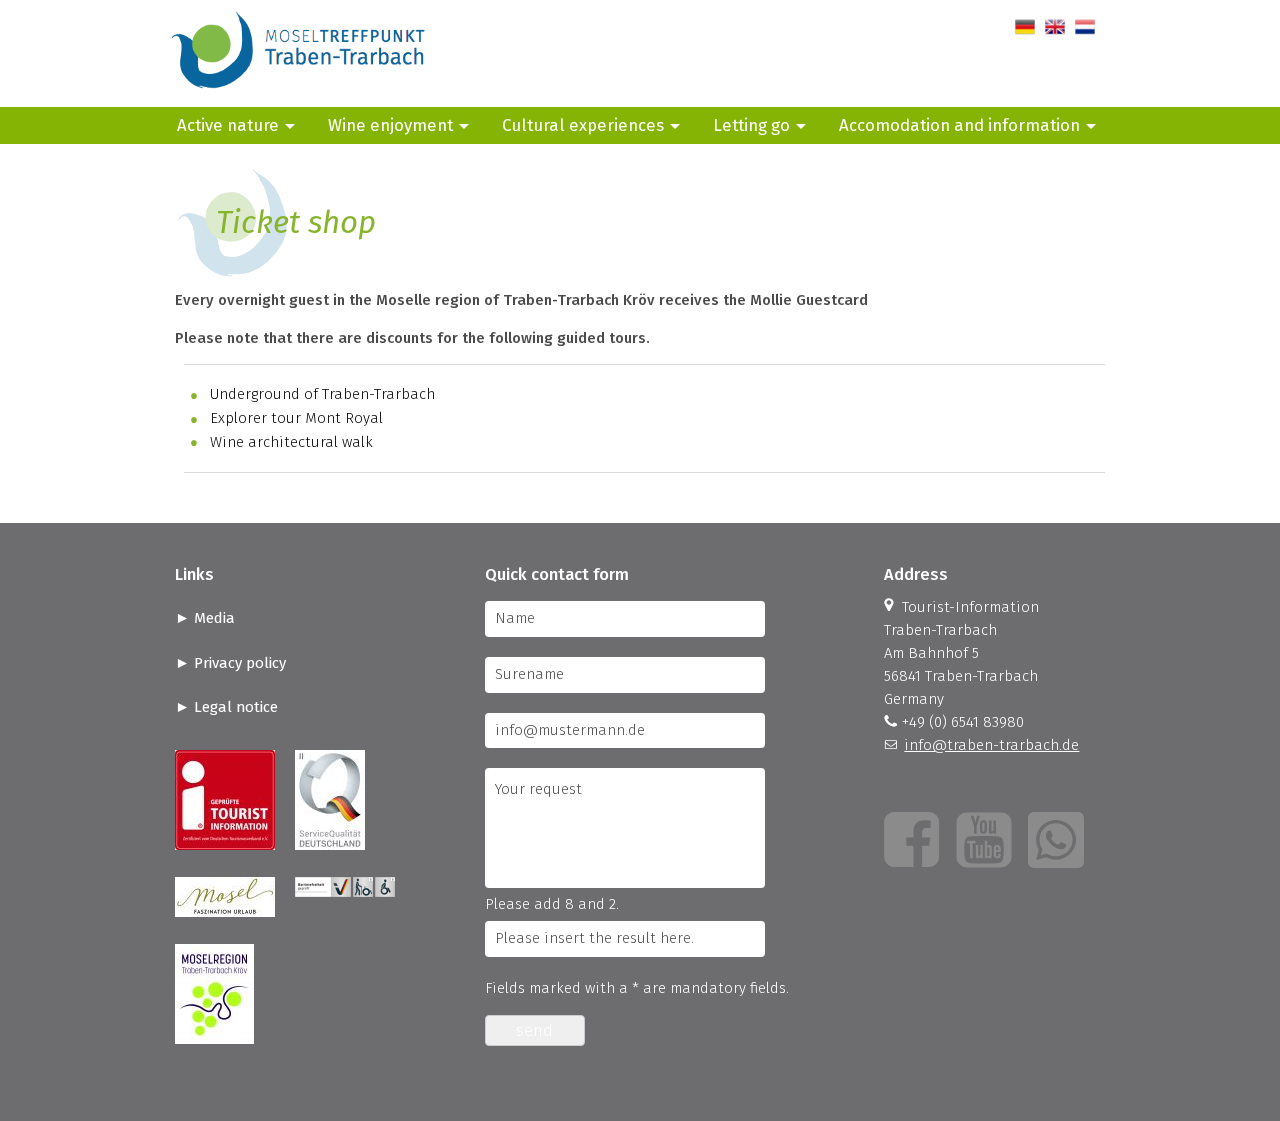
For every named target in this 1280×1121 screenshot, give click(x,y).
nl (1081, 27)
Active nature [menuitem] (228, 125)
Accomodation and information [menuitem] (959, 125)
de (1023, 27)
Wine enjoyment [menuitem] (390, 125)
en (1053, 27)
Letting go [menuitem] (751, 125)
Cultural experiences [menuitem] (583, 125)
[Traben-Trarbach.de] (300, 95)
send (534, 1030)
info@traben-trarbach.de (991, 745)
